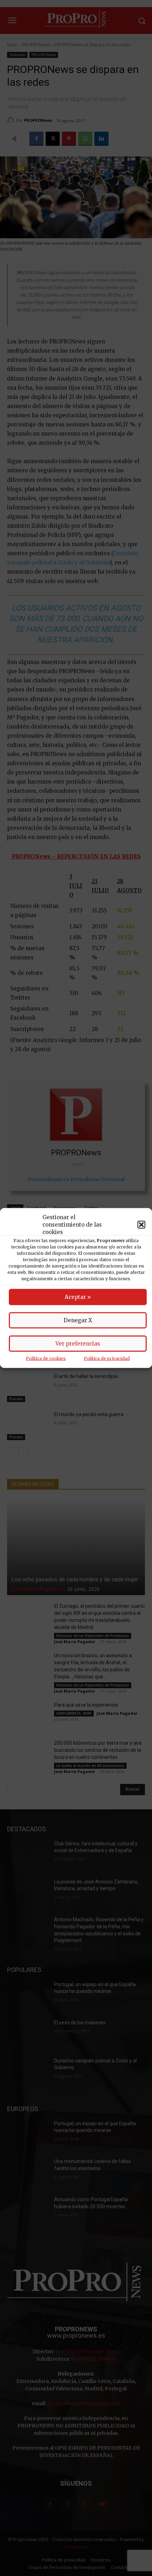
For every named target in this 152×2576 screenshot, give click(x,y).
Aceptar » (78, 1297)
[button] (141, 1224)
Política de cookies (46, 1358)
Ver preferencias (78, 1344)
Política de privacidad (107, 1358)
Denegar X (78, 1320)
